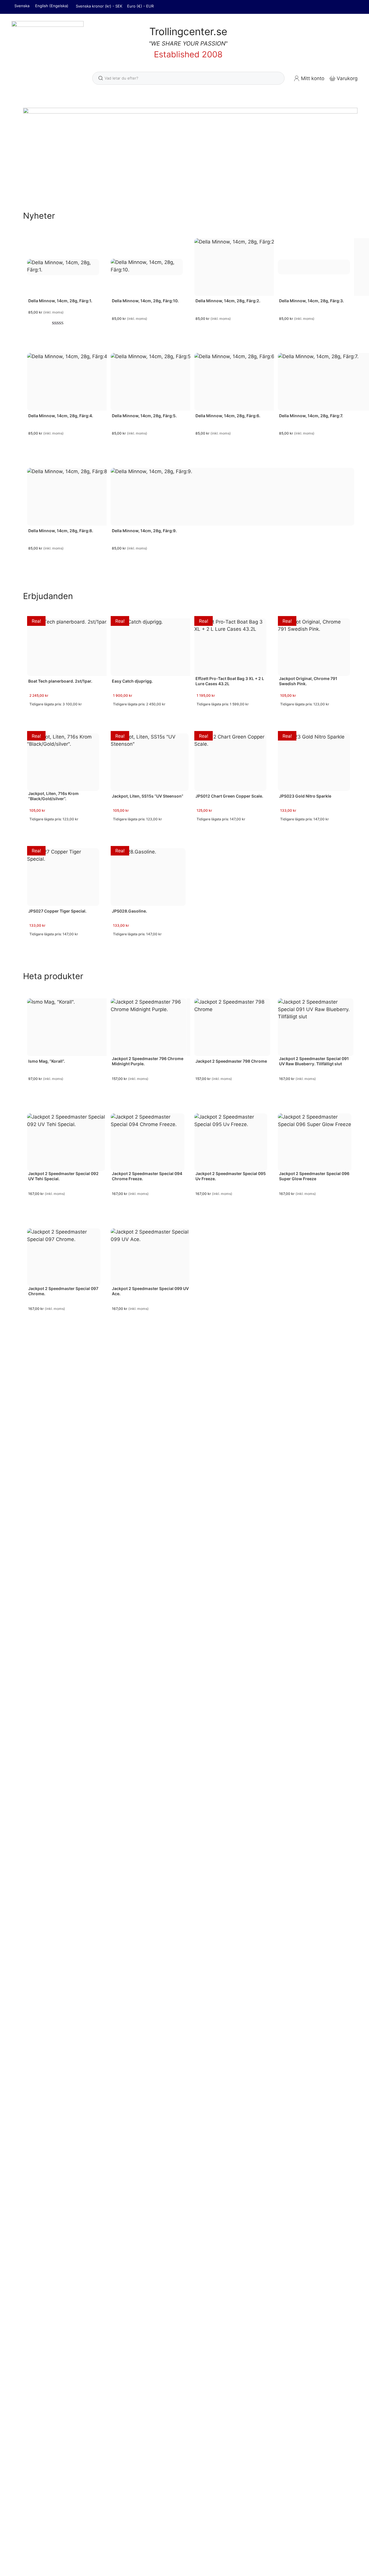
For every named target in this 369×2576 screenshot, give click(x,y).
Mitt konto (313, 78)
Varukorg (347, 78)
